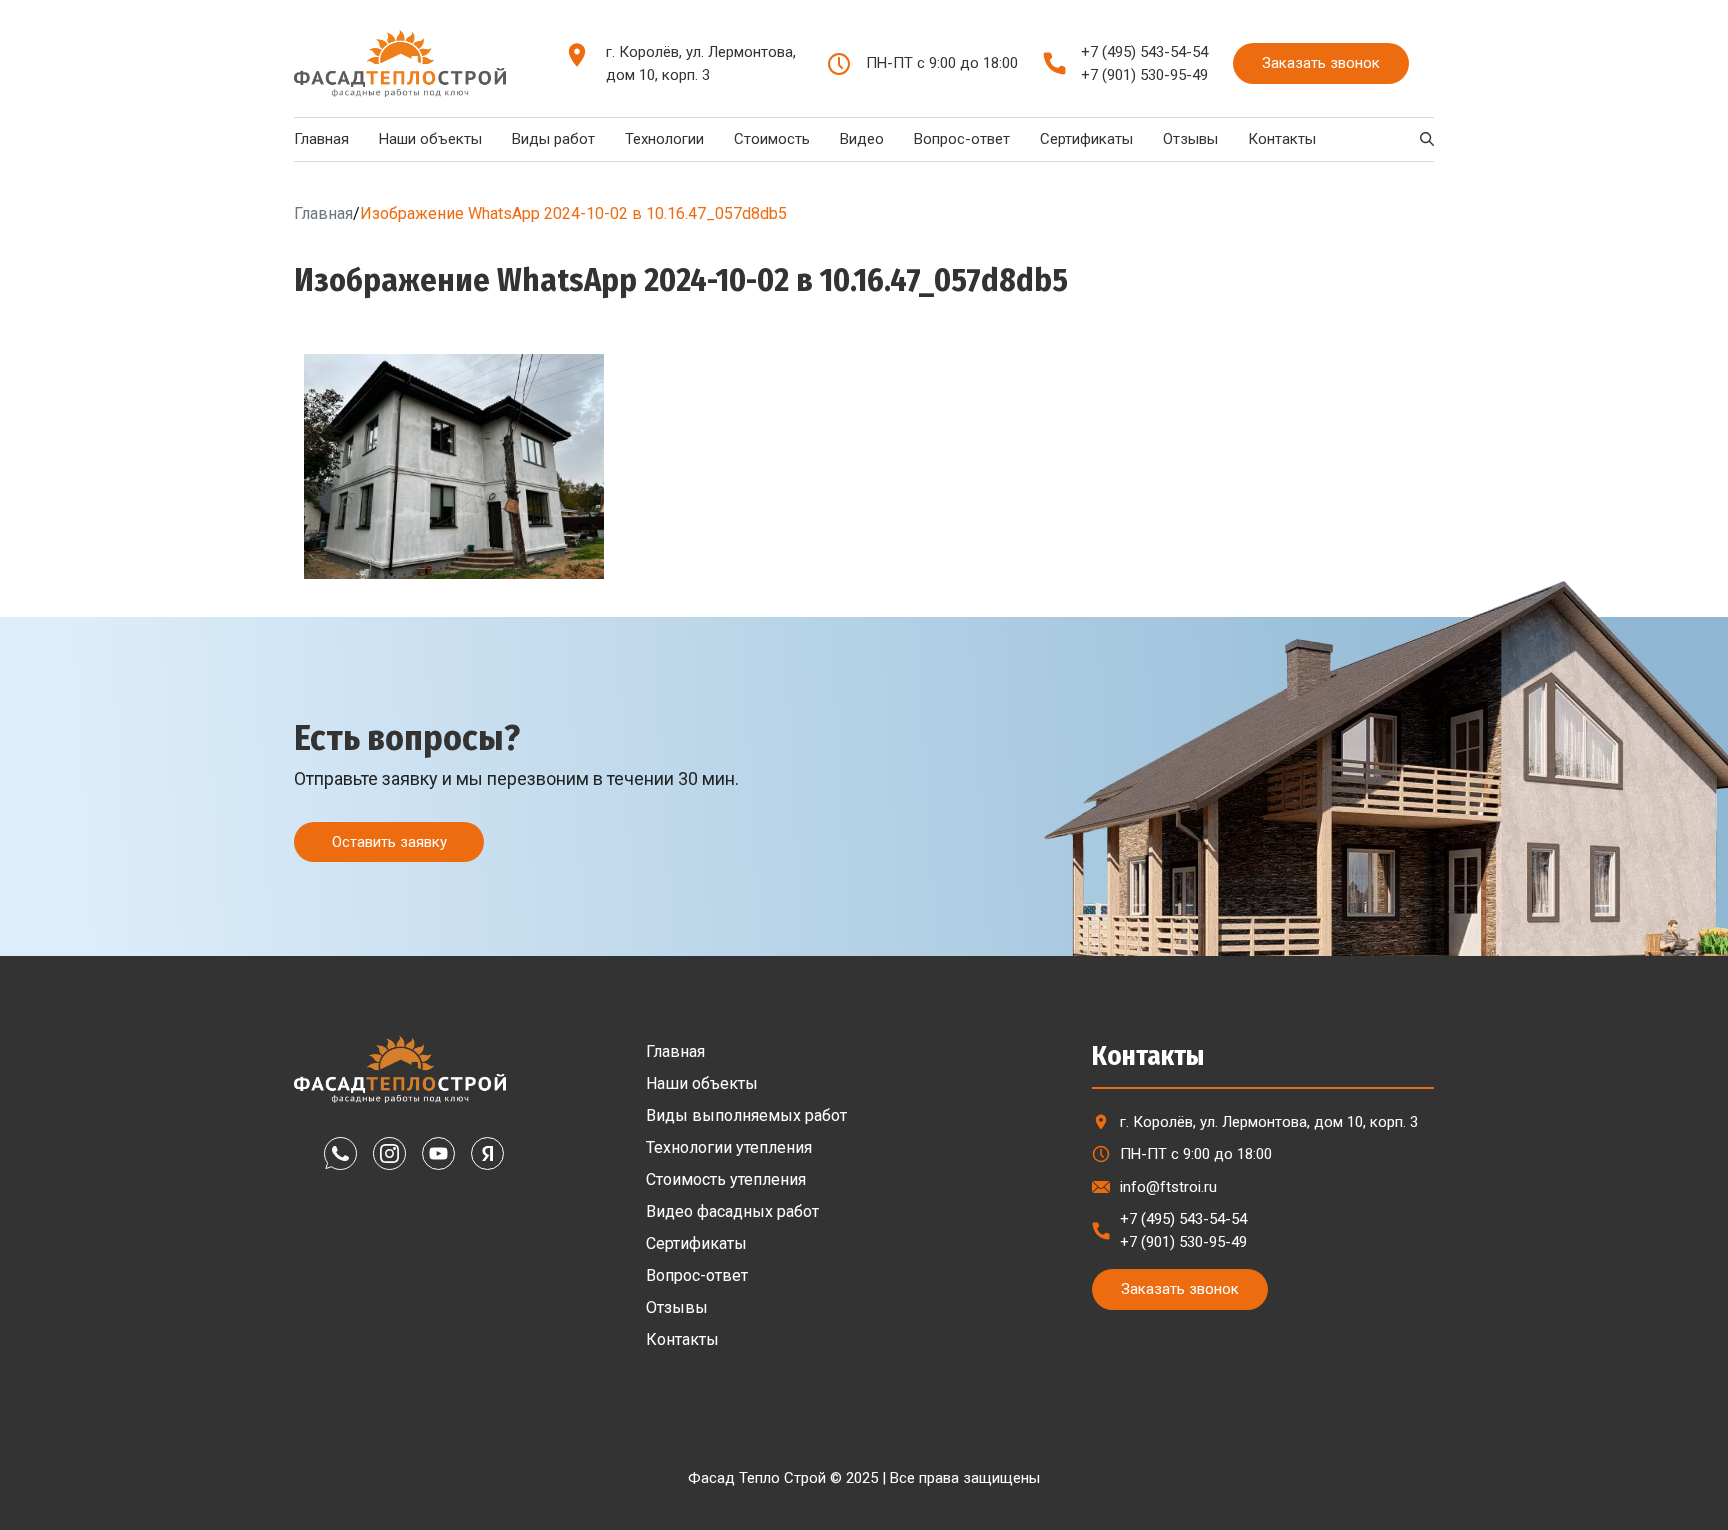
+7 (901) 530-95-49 (1144, 75)
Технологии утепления (729, 1147)
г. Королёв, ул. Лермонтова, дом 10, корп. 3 (701, 63)
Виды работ (553, 139)
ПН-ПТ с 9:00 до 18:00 (1196, 1154)
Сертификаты (1086, 139)
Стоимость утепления (726, 1179)
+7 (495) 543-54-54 (1144, 52)
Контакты (1282, 139)
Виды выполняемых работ (746, 1115)
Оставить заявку (389, 842)
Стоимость (772, 139)
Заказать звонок (1321, 63)
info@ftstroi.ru (1168, 1187)
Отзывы (1190, 139)
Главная (321, 139)
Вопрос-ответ (962, 139)
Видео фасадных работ (732, 1211)
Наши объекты (430, 139)
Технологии (664, 139)
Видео (862, 139)
